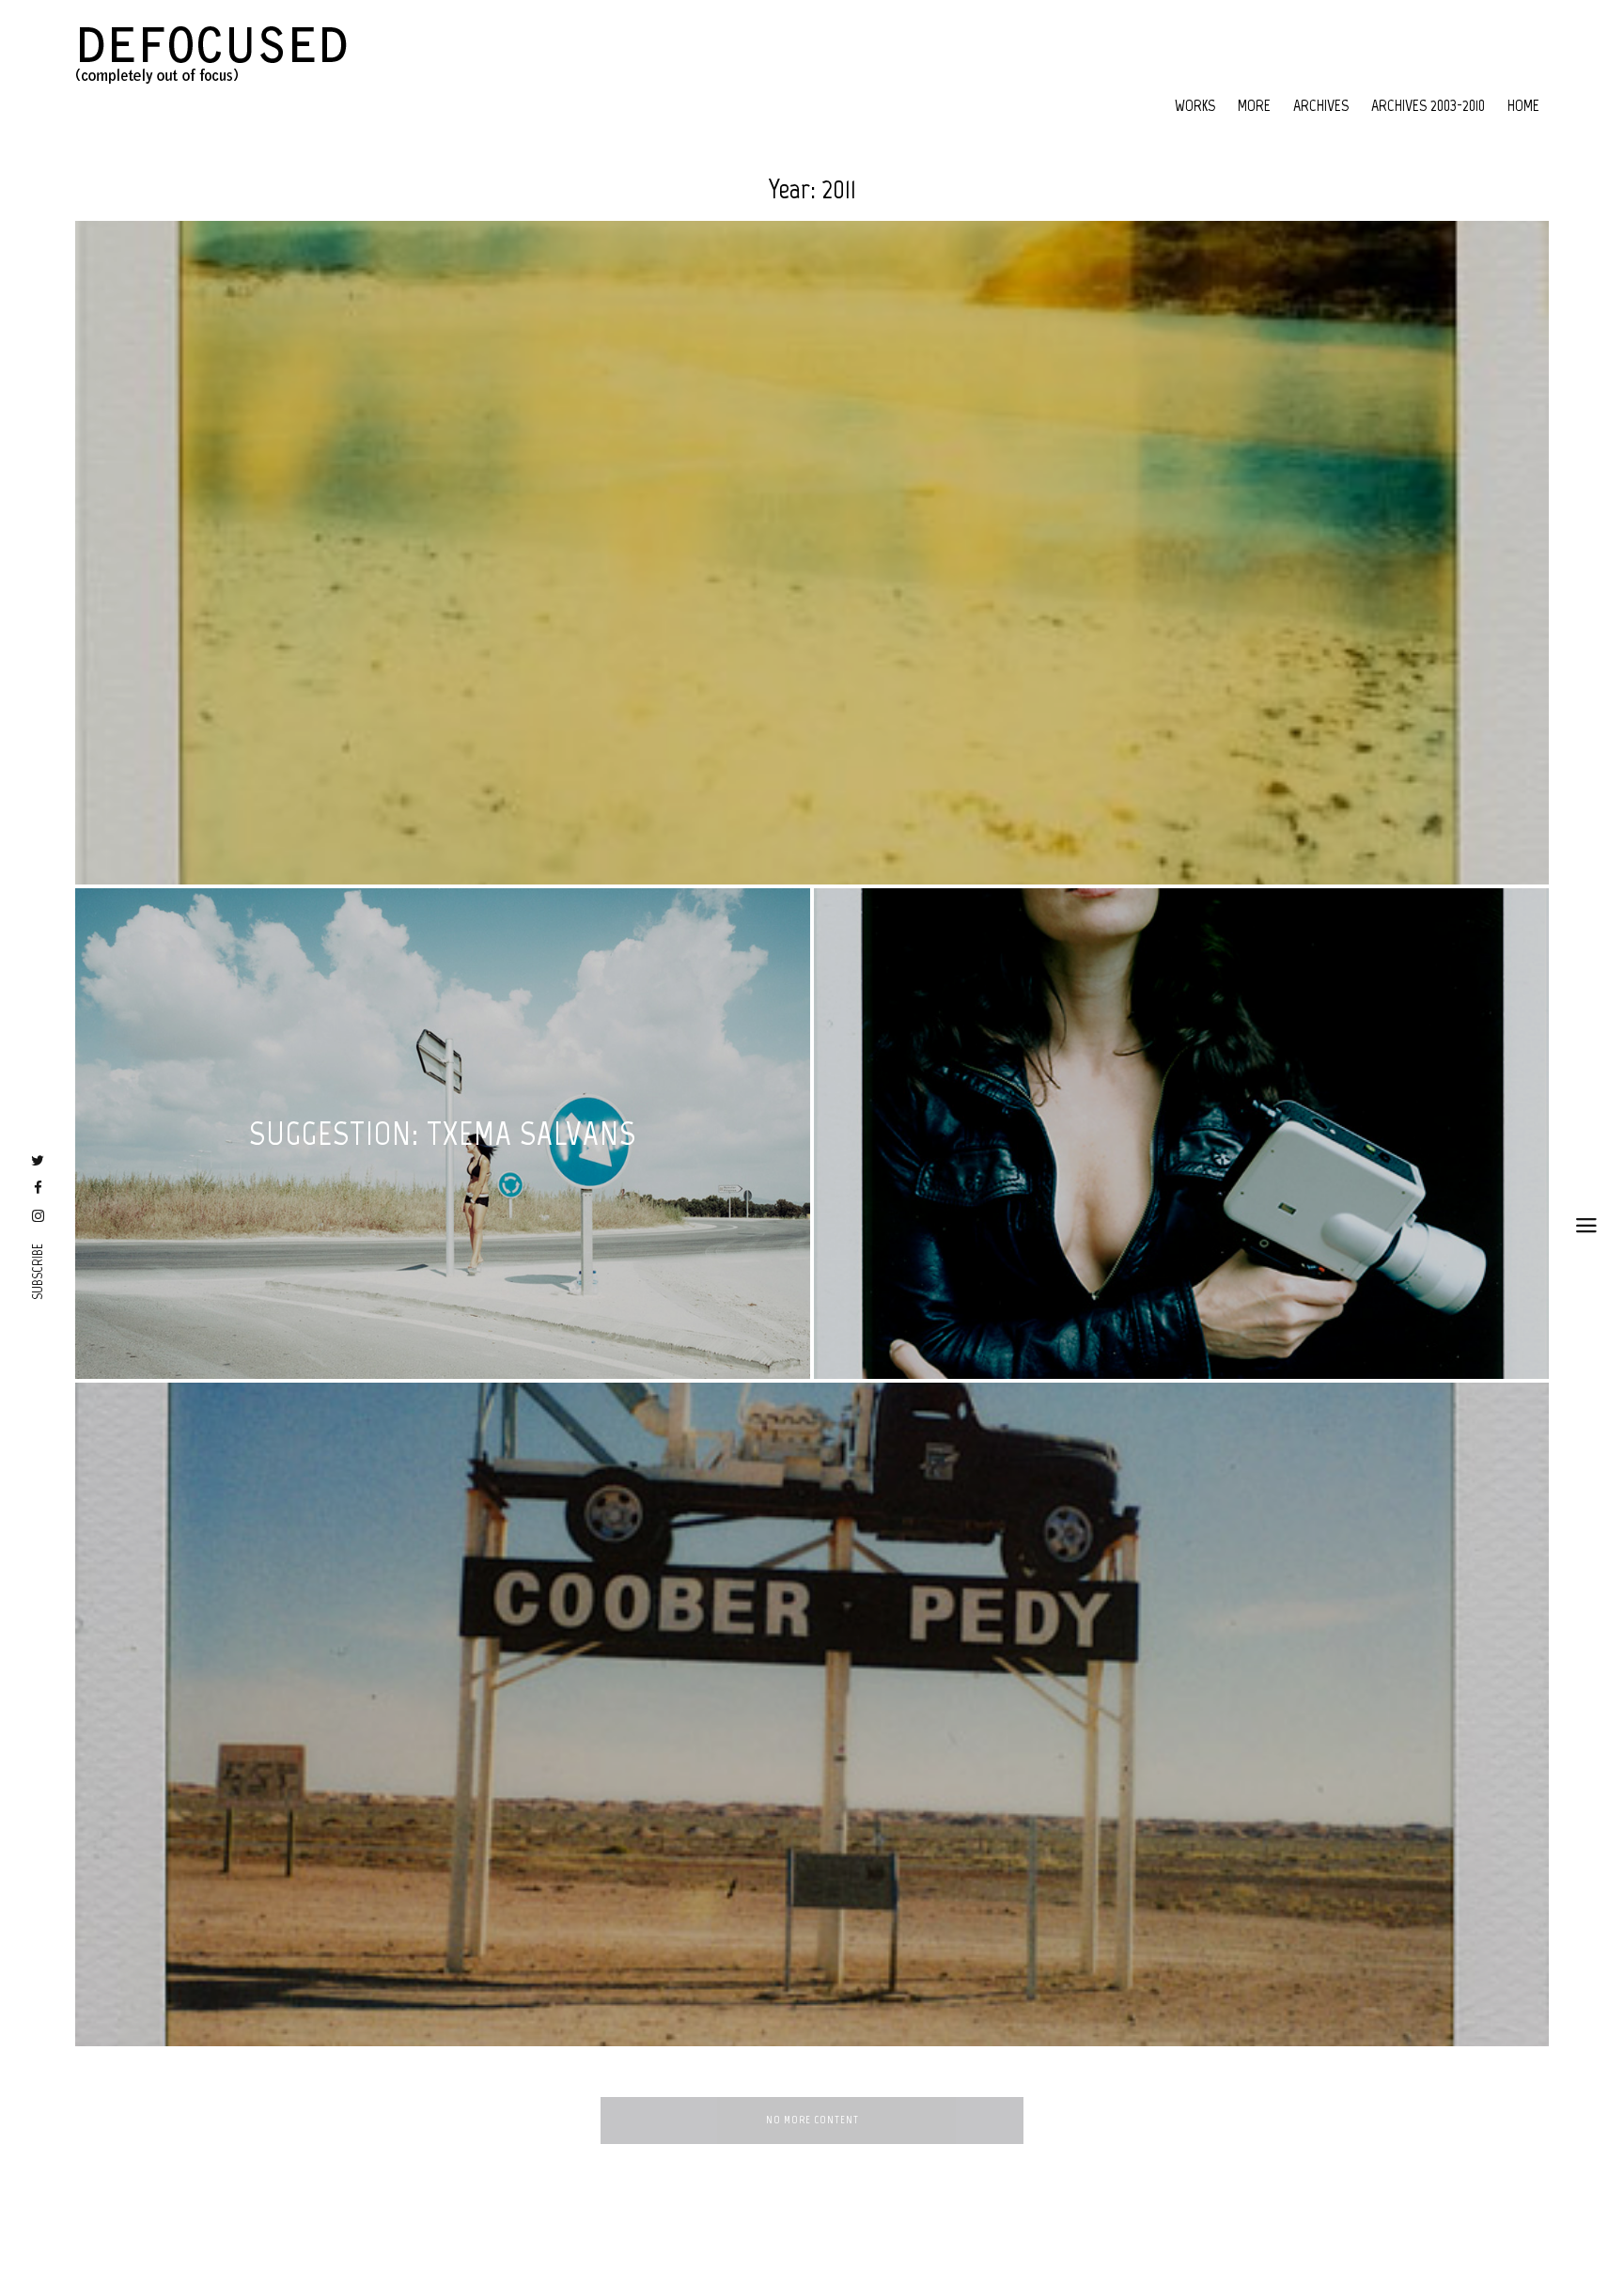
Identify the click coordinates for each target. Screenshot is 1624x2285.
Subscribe (38, 1272)
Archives (1321, 105)
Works (1195, 105)
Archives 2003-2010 (1428, 105)
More (1254, 105)
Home (1523, 105)
